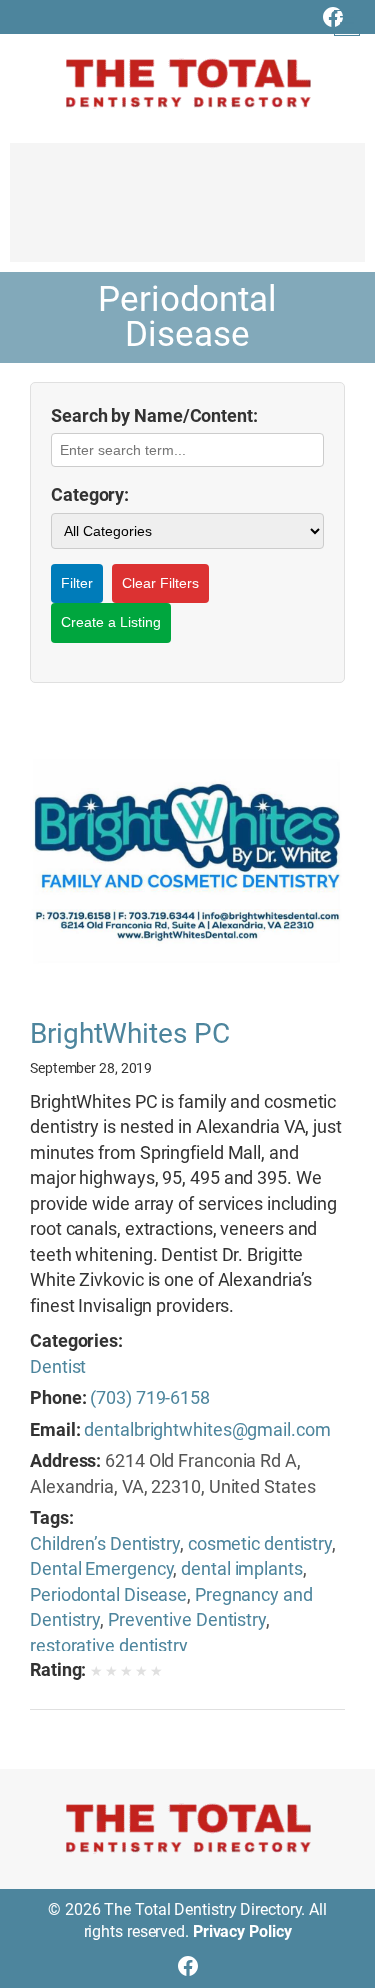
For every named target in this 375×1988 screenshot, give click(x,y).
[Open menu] (347, 23)
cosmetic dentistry (260, 1543)
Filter (77, 583)
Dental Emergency (101, 1568)
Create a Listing (111, 622)
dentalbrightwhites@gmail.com (207, 1429)
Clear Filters (160, 583)
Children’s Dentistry (105, 1543)
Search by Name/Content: (154, 415)
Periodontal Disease (108, 1594)
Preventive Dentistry (187, 1619)
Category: (90, 494)
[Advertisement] (187, 212)
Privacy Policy (242, 1931)
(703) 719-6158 (150, 1397)
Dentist (58, 1366)
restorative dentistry (109, 1645)
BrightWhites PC (130, 1034)
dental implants (242, 1568)
